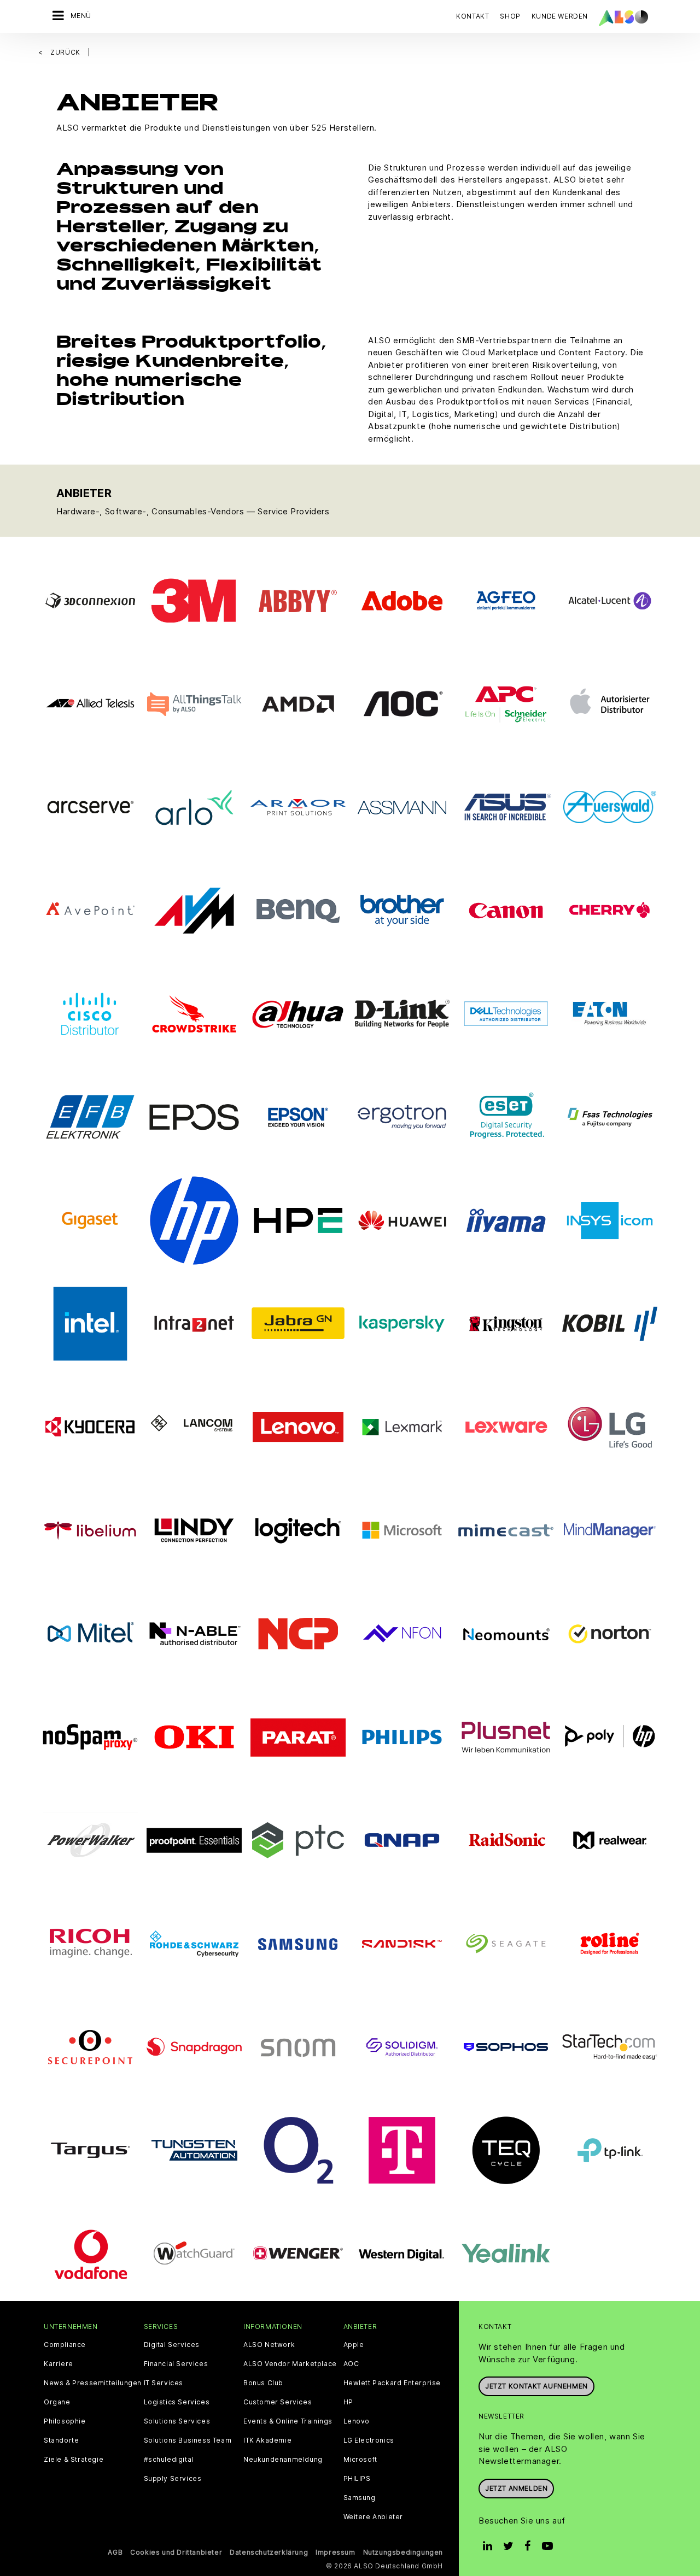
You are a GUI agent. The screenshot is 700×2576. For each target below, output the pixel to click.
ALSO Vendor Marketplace (290, 2364)
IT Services (164, 2383)
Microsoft (360, 2460)
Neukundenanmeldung (283, 2460)
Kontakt (472, 16)
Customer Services (278, 2402)
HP (348, 2402)
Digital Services (172, 2345)
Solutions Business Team (188, 2440)
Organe (57, 2402)
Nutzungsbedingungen (403, 2552)
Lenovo (357, 2421)
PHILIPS (357, 2479)
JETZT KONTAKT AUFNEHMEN (536, 2386)
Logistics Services (177, 2402)
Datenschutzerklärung (269, 2552)
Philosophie (65, 2421)
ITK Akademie (267, 2440)
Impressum (335, 2552)
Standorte (61, 2440)
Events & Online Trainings (288, 2421)
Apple (354, 2345)
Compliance (65, 2345)
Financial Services (176, 2364)
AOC (351, 2364)
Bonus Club (263, 2383)
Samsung (360, 2498)
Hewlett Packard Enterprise (392, 2383)
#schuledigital (169, 2460)
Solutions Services (177, 2421)
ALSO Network (269, 2345)
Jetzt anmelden (516, 2488)
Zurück (66, 52)
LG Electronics (369, 2440)
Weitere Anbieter (374, 2517)
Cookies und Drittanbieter (176, 2552)
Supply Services (173, 2479)
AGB (115, 2552)
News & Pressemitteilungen (93, 2383)
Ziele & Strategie (74, 2460)
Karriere (59, 2364)
